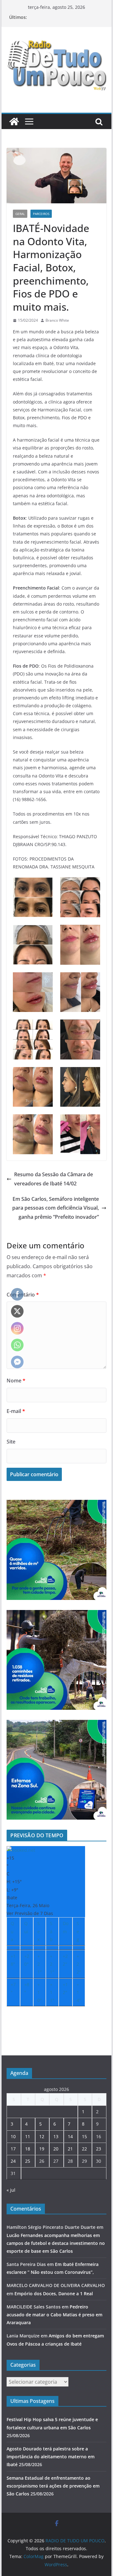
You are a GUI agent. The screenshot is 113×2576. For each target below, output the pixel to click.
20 (56, 2149)
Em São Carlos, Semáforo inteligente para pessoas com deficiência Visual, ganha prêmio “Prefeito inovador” (56, 1208)
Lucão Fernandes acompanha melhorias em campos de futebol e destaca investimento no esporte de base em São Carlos (56, 2243)
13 (56, 2136)
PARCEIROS (41, 214)
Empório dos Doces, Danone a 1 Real (54, 2294)
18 (28, 2149)
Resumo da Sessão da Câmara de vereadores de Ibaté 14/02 (54, 1179)
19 (42, 2149)
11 (28, 2136)
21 (70, 2149)
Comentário (23, 1295)
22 (84, 2149)
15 (84, 2136)
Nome (16, 1381)
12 (42, 2136)
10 (13, 2136)
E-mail (16, 1411)
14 (70, 2136)
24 (13, 2161)
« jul (11, 2190)
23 (99, 2149)
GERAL (20, 214)
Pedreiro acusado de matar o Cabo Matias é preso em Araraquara (54, 2315)
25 (28, 2161)
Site (11, 1442)
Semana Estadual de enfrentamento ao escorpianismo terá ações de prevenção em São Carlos (53, 2486)
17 (13, 2149)
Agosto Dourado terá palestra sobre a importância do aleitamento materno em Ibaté (51, 2457)
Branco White (57, 320)
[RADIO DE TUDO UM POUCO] (14, 121)
